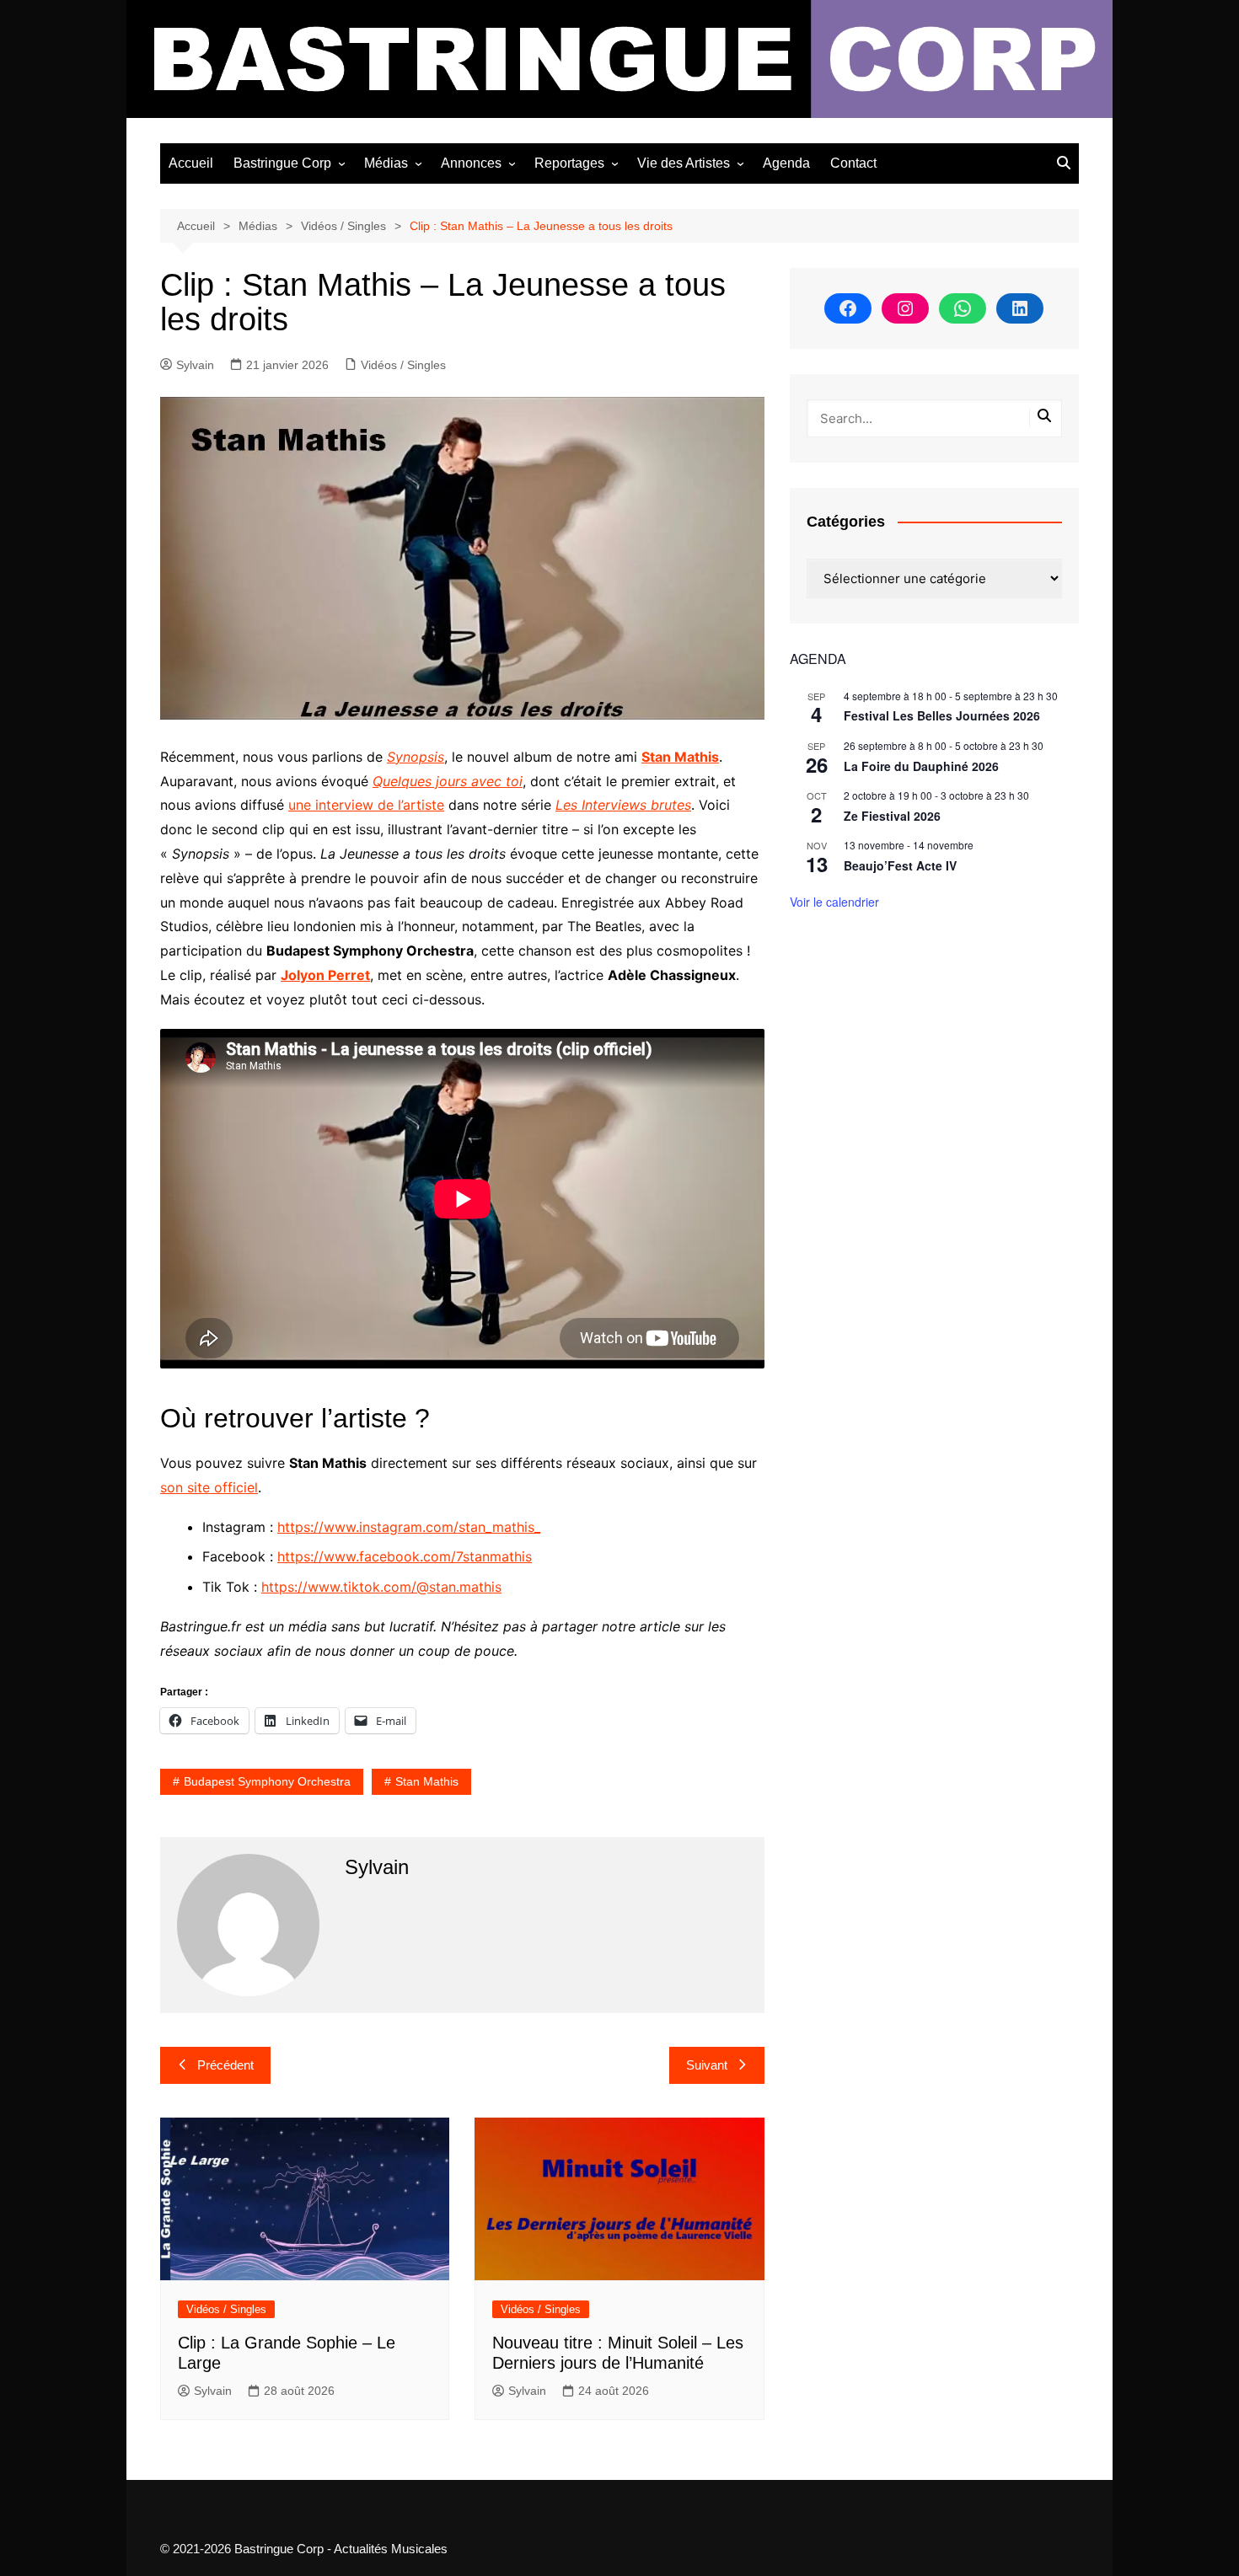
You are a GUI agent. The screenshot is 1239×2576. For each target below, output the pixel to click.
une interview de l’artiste (366, 805)
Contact (853, 163)
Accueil (191, 163)
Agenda (786, 163)
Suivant (707, 2065)
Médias (386, 163)
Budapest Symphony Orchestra (267, 1781)
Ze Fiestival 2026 (892, 816)
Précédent (225, 2065)
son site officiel (209, 1487)
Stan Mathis (427, 1781)
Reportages (569, 163)
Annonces (471, 163)
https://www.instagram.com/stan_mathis (406, 1527)
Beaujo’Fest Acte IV (900, 865)
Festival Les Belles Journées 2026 (942, 715)
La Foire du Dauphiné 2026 (921, 766)
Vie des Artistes (684, 163)
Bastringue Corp (282, 163)
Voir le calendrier (834, 902)
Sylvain (195, 365)
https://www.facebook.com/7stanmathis (405, 1556)
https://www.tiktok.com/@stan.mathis (381, 1587)
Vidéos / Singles (403, 365)
